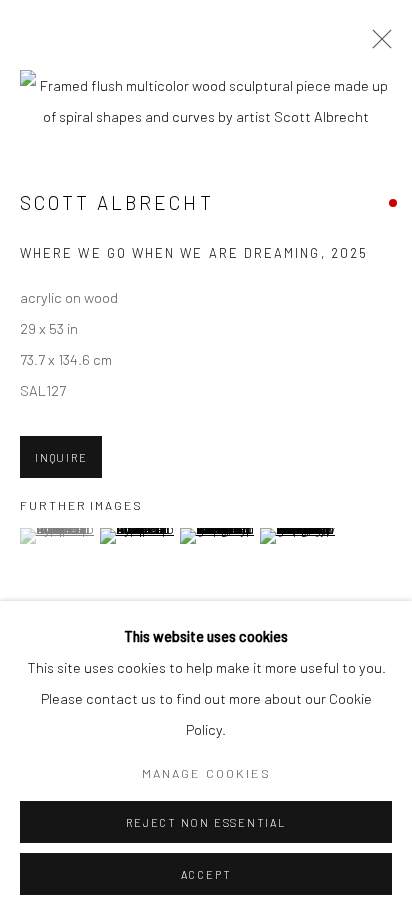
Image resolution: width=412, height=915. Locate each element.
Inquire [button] (61, 457)
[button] (57, 536)
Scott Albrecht (117, 202)
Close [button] (377, 45)
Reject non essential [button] (205, 822)
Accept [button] (206, 874)
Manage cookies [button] (206, 773)
